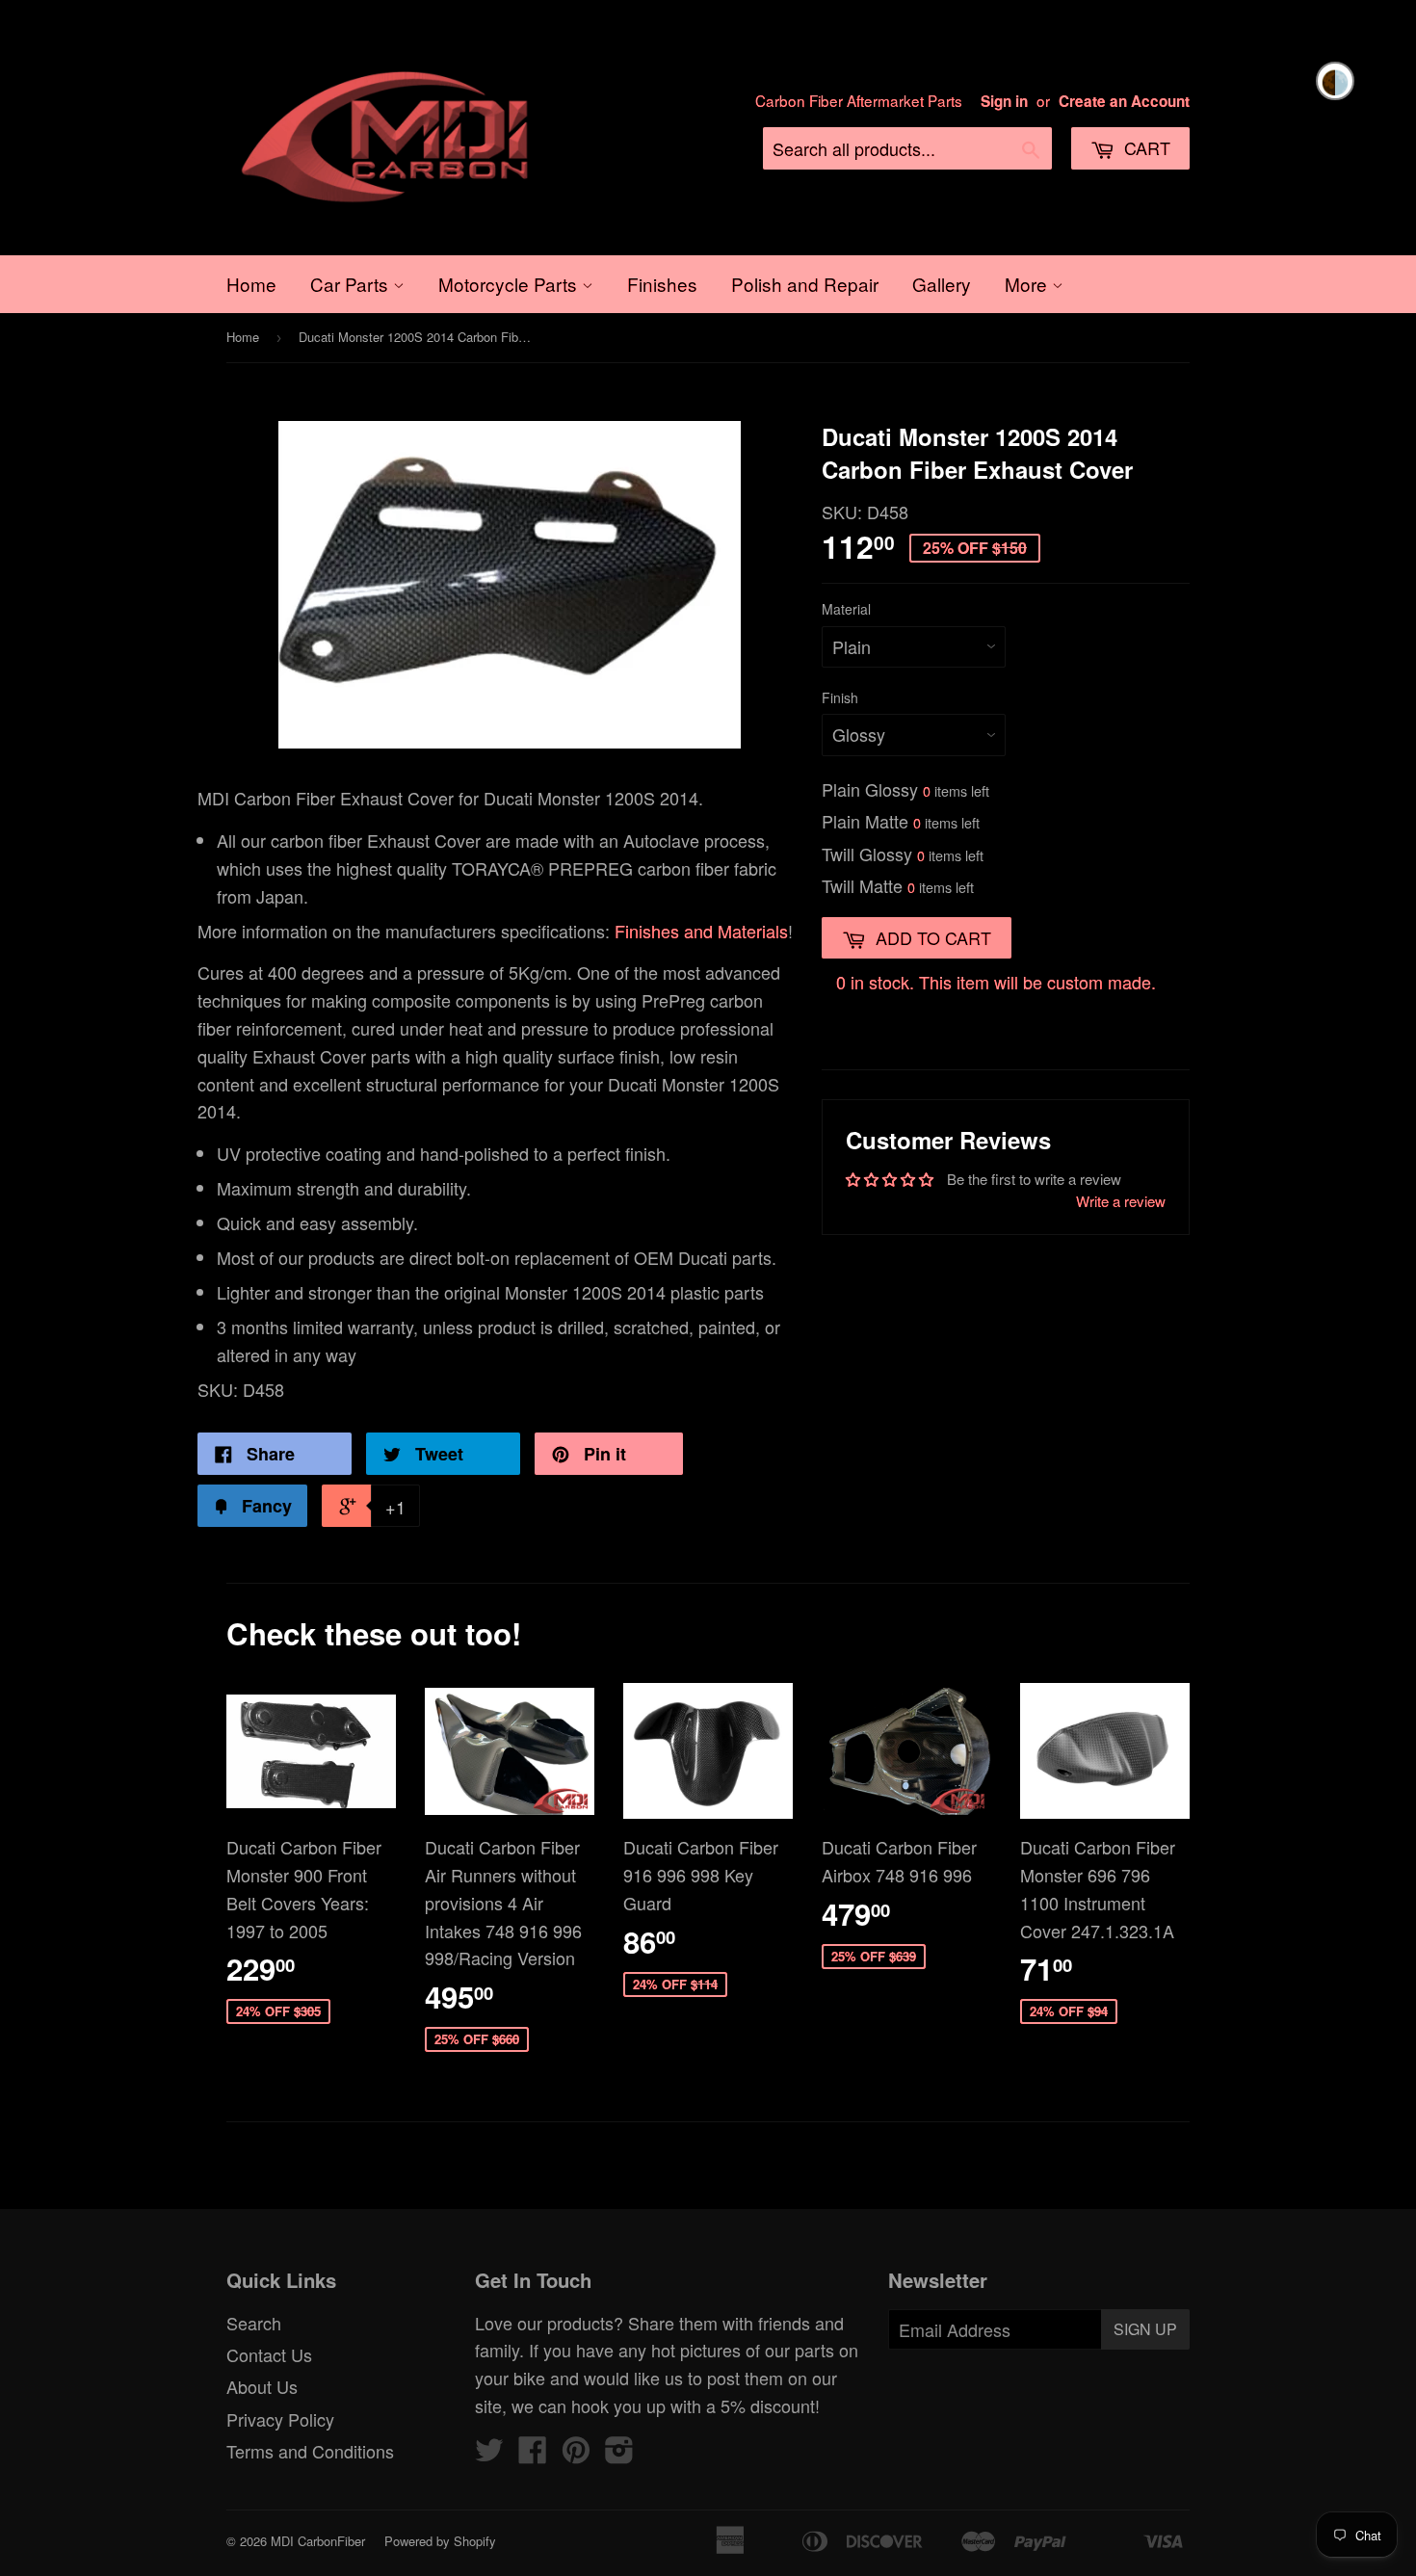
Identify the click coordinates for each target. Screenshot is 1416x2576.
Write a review (1121, 1201)
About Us (262, 2386)
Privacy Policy (280, 2419)
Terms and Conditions (310, 2451)
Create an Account (1124, 101)
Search (254, 2323)
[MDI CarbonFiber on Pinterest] (576, 2454)
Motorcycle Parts (510, 284)
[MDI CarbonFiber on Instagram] (619, 2454)
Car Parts (352, 284)
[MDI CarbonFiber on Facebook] (533, 2454)
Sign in (1004, 101)
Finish (840, 697)
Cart (1145, 147)
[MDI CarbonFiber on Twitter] (489, 2454)
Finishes (662, 284)
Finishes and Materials (701, 931)
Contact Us (269, 2354)
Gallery (942, 284)
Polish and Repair (805, 284)
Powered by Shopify (440, 2541)
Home (251, 284)
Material (846, 609)
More (1028, 284)
